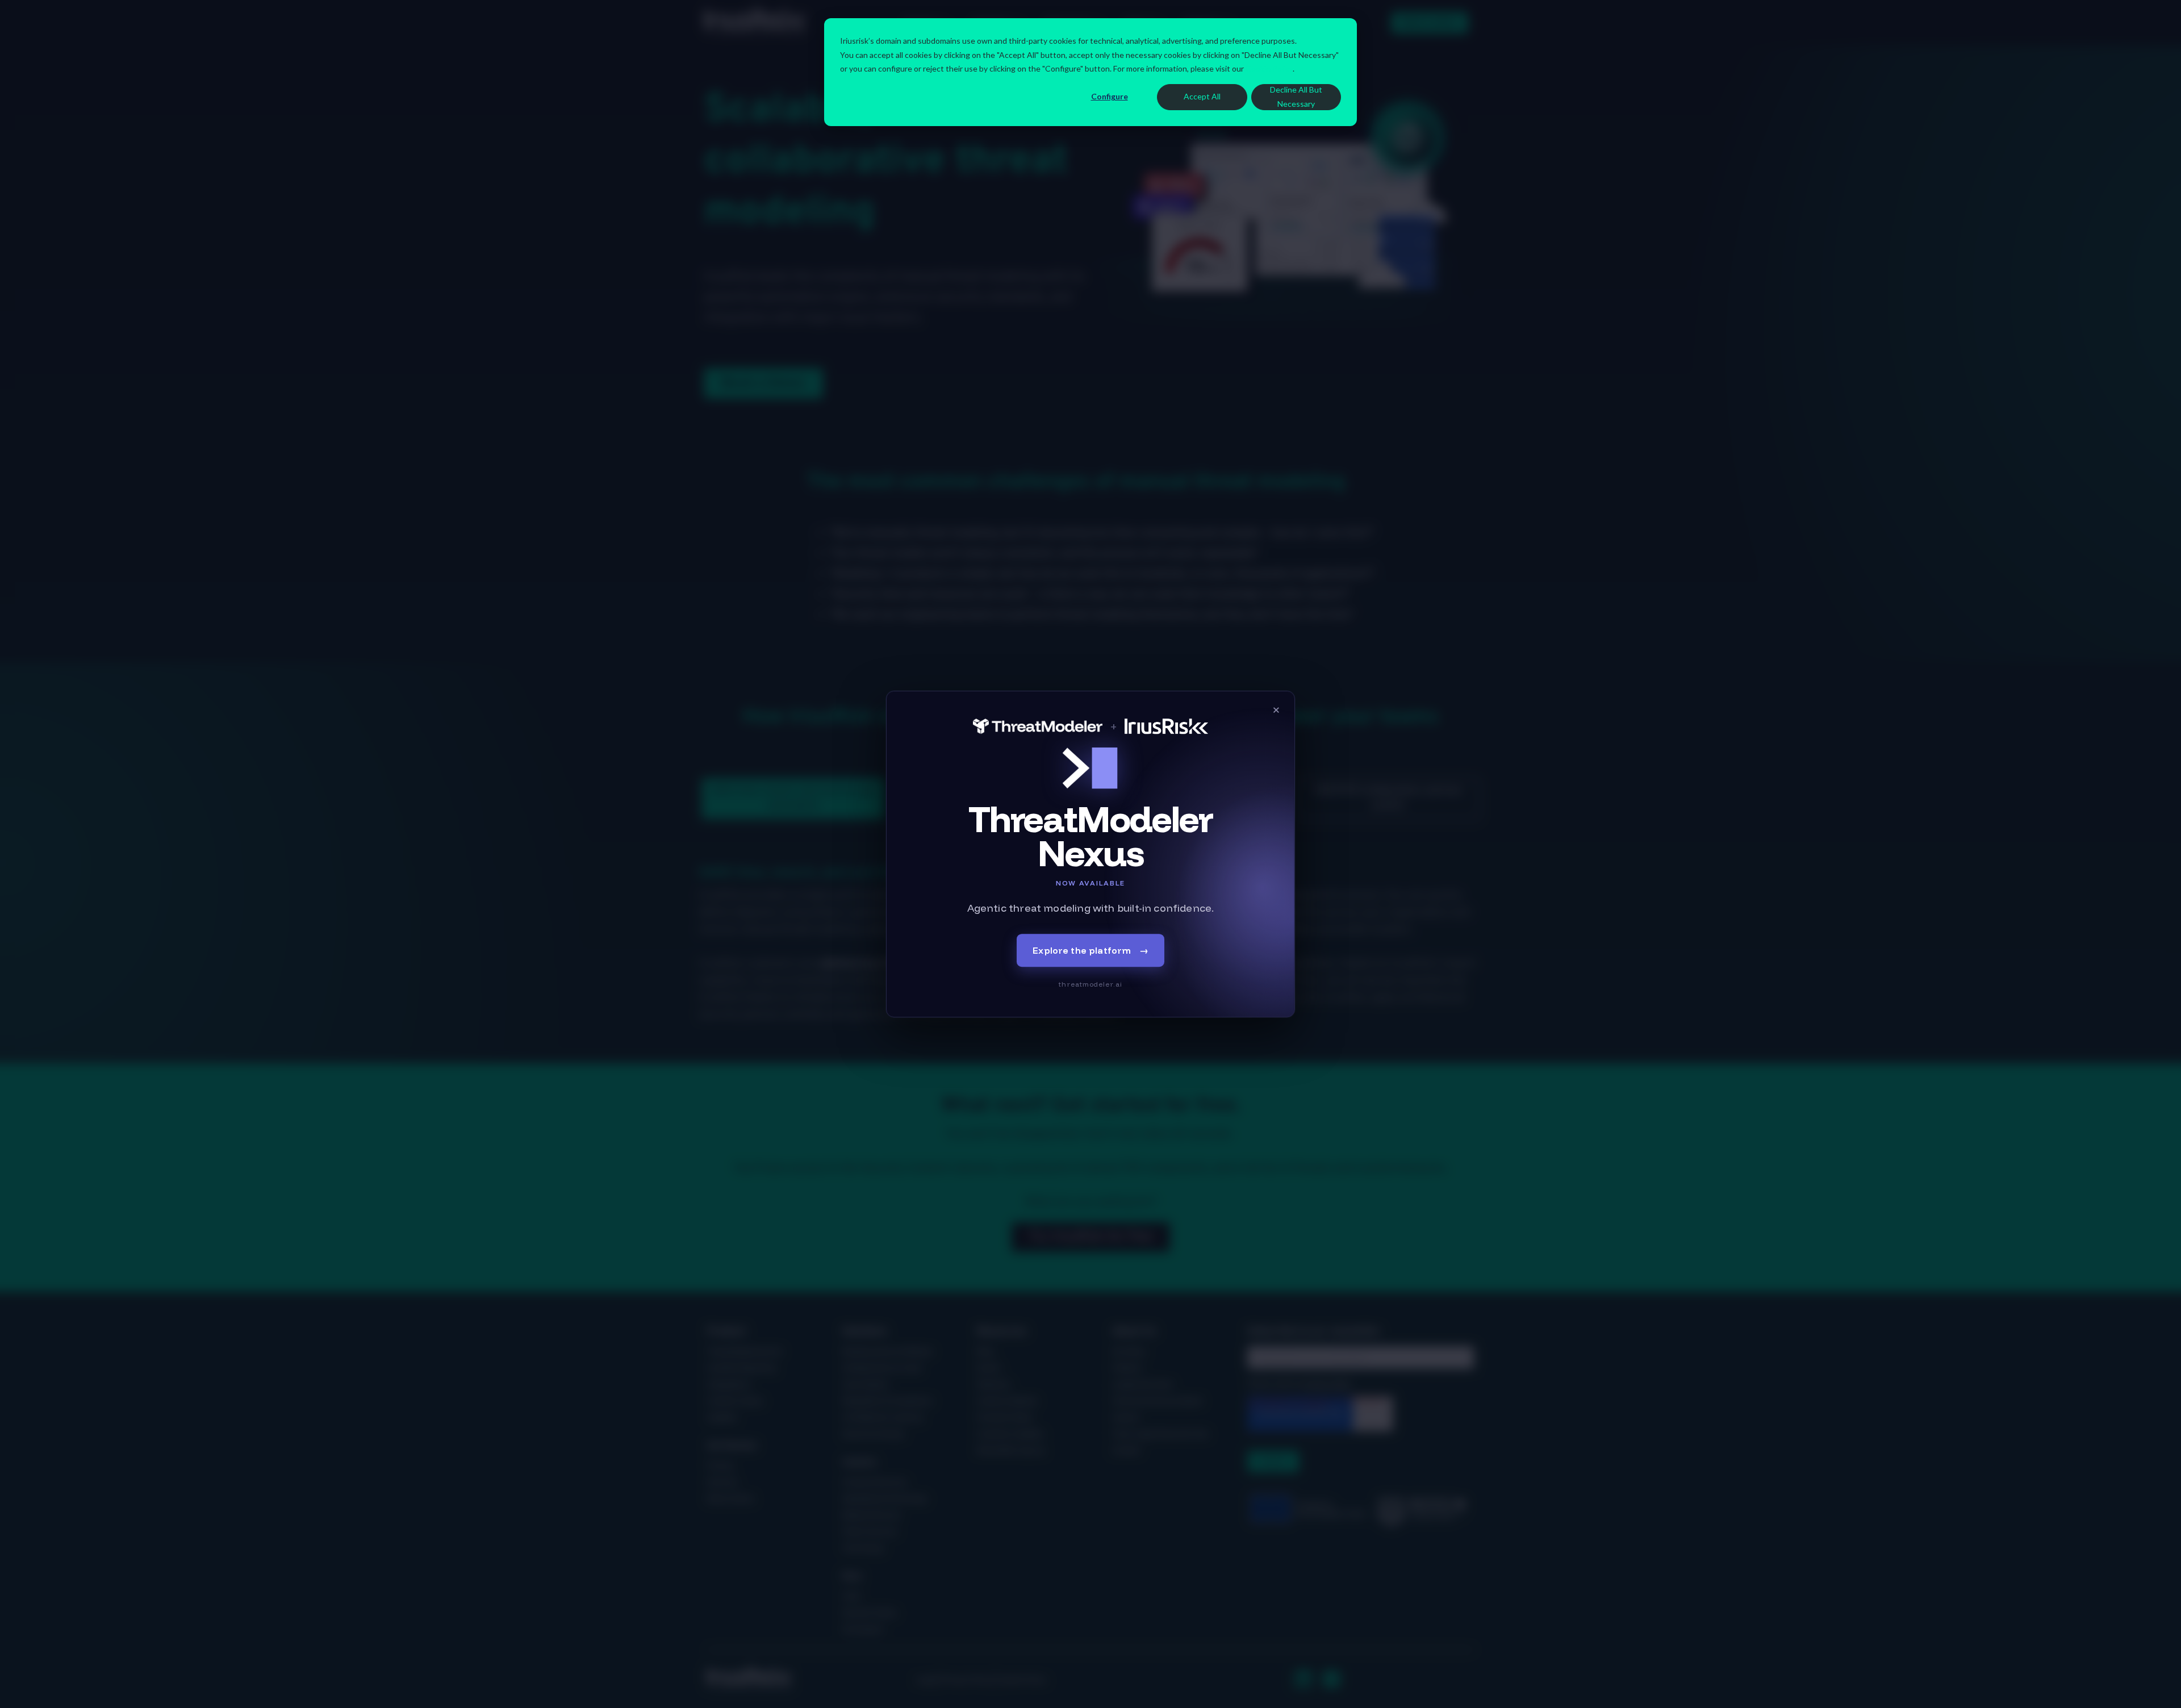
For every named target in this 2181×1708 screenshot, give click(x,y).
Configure (1110, 96)
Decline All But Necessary (1296, 97)
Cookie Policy (1269, 68)
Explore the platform (1090, 950)
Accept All (1202, 96)
